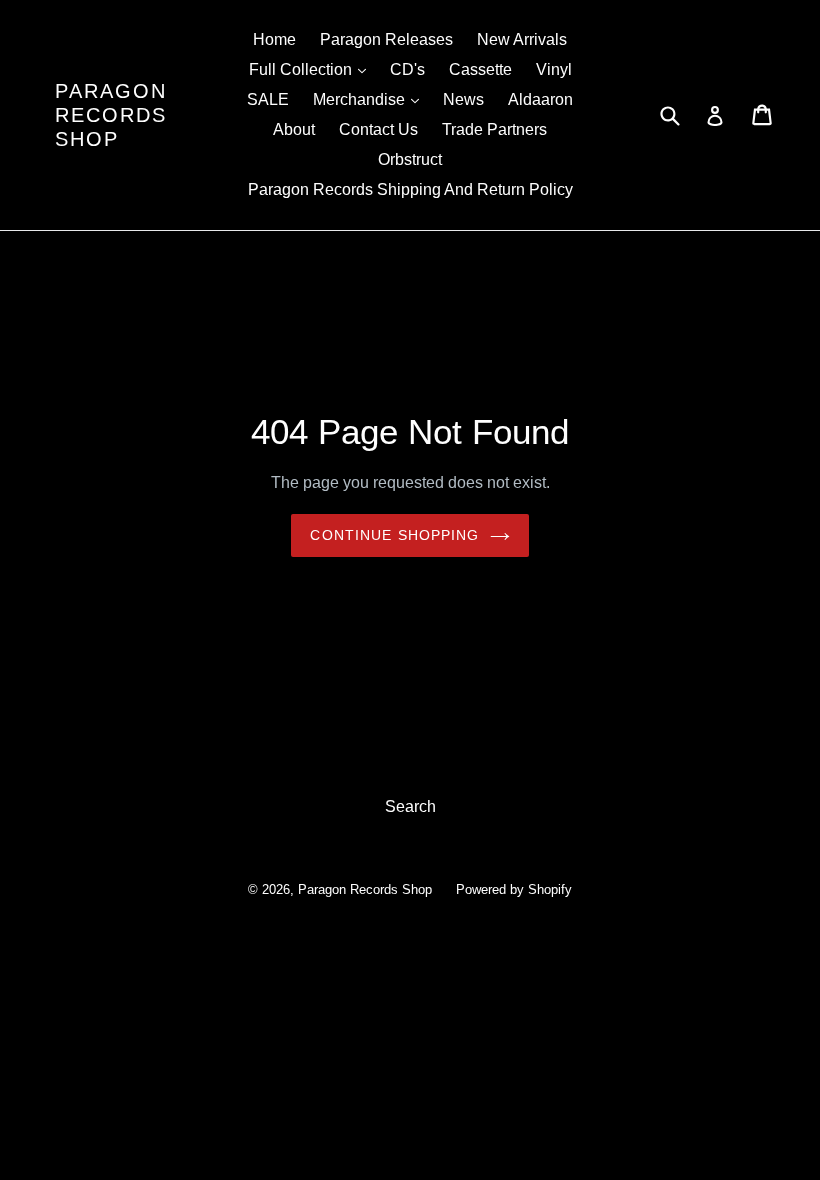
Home (274, 39)
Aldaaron (540, 99)
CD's (407, 69)
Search (410, 806)
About (294, 129)
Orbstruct (410, 159)
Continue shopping (394, 535)
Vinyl (554, 69)
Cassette (480, 69)
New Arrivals (522, 39)
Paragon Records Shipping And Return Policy (410, 189)
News (463, 99)
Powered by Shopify (514, 889)
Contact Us (378, 129)
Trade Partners (494, 129)
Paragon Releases (386, 39)
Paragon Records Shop (111, 115)
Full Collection (312, 69)
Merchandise (371, 99)
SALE (268, 99)
